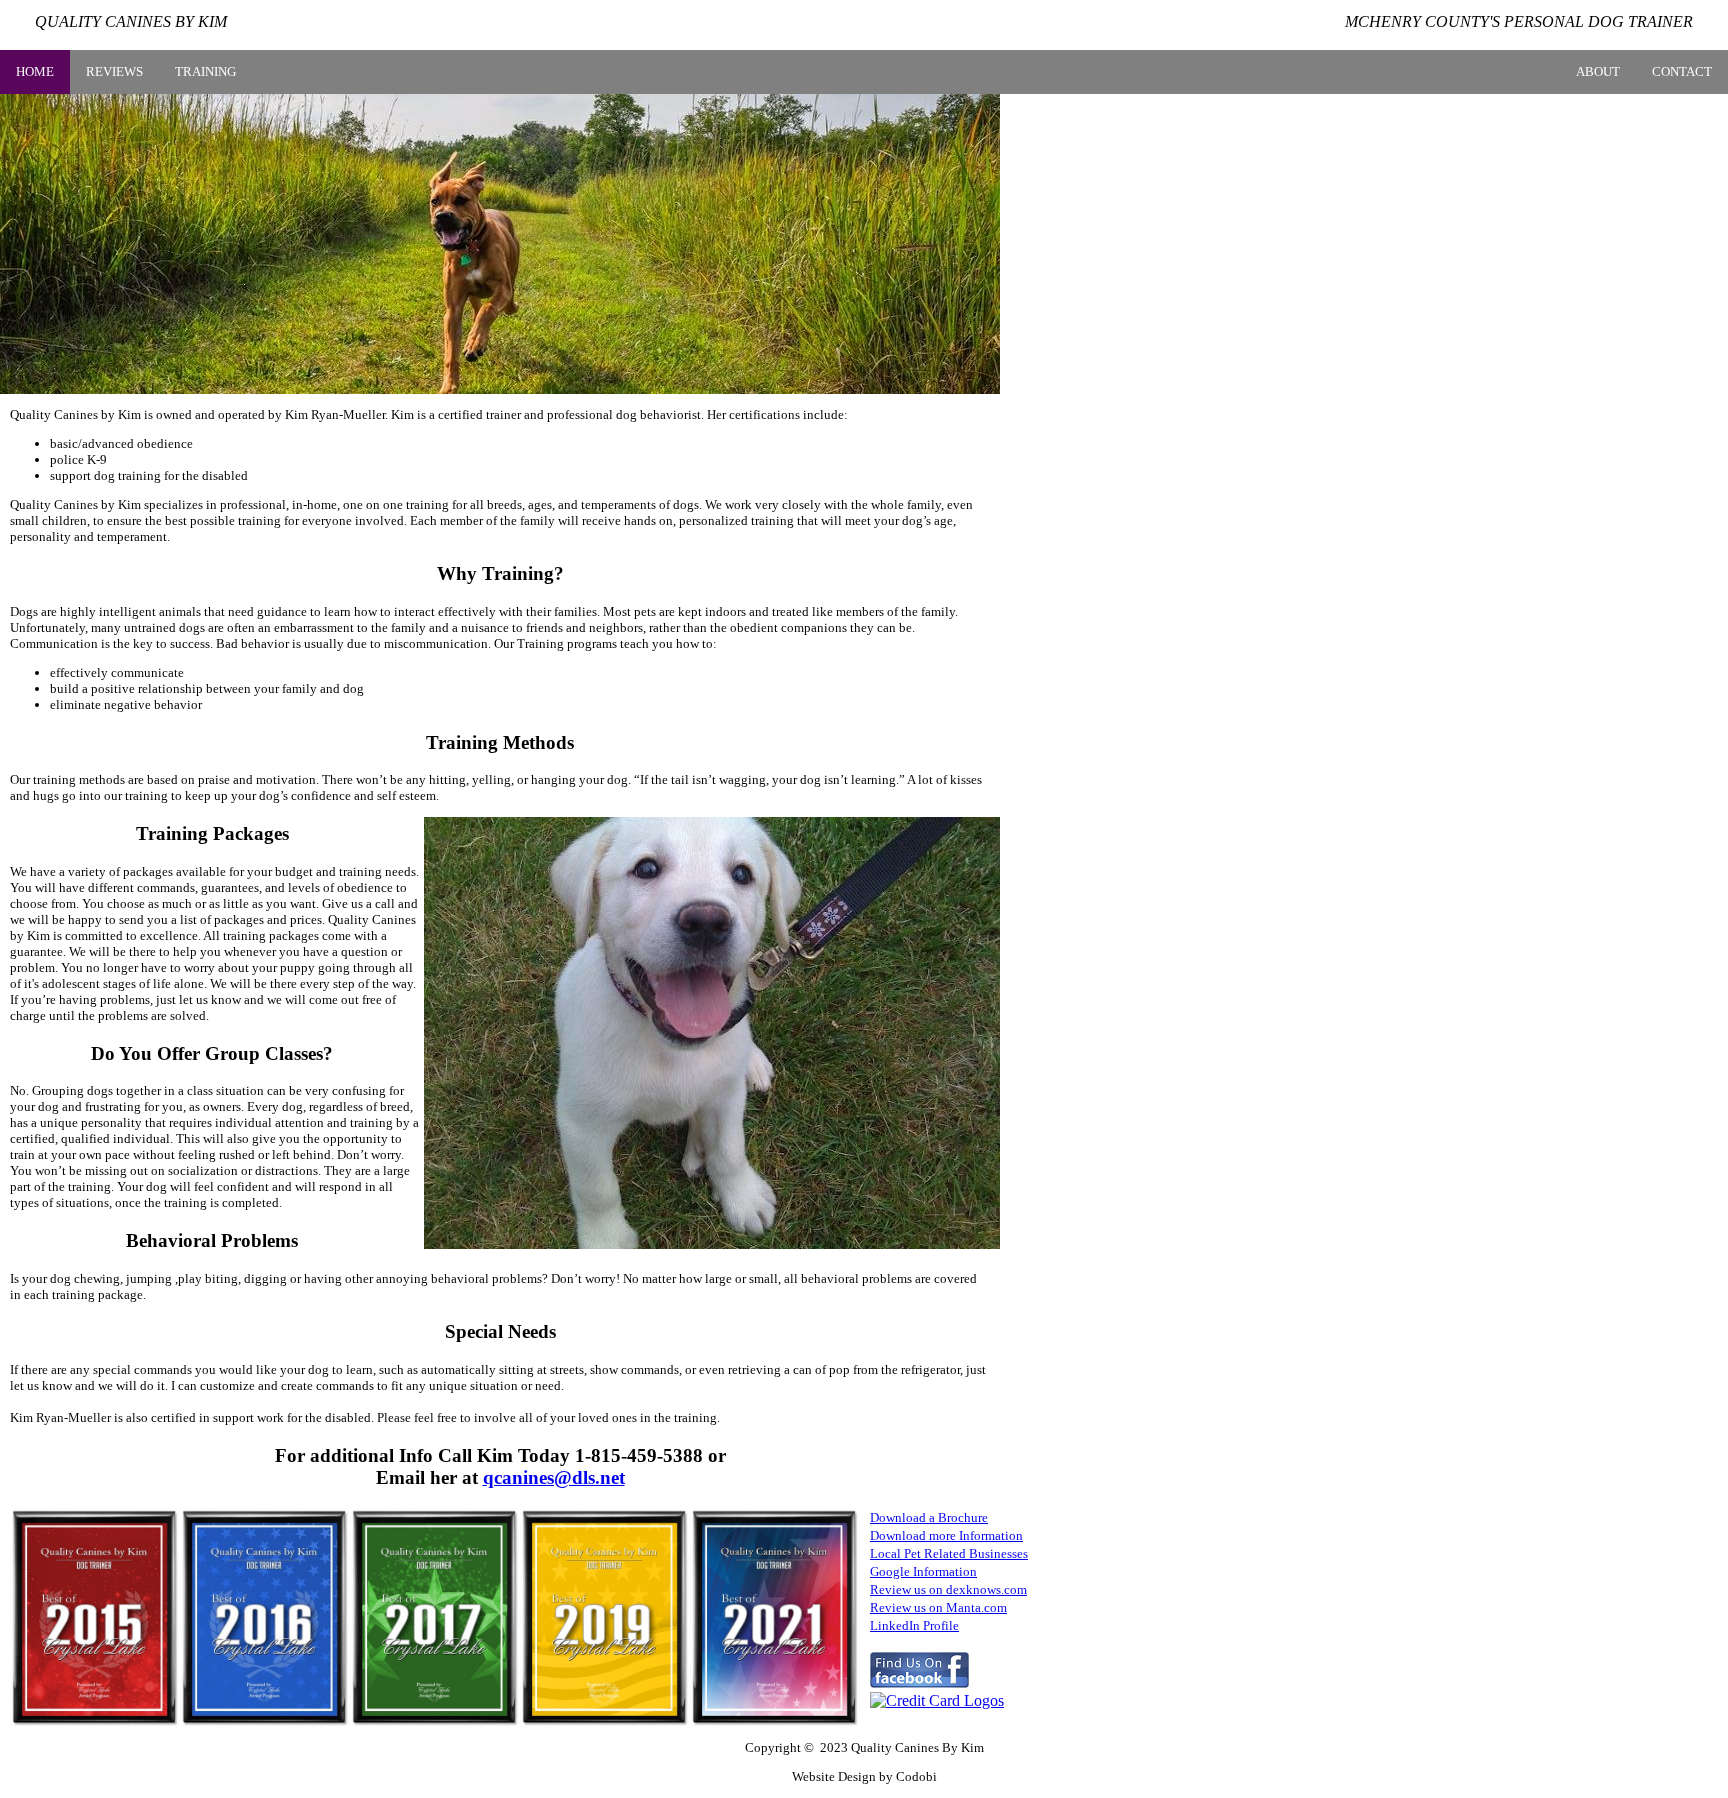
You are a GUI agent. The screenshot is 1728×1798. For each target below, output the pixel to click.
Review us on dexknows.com (948, 1589)
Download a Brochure (929, 1517)
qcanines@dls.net (554, 1477)
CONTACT (1682, 71)
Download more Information (946, 1535)
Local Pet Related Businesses (949, 1553)
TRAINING (205, 71)
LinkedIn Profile (914, 1625)
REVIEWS (114, 71)
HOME (35, 71)
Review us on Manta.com (938, 1607)
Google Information (923, 1571)
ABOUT (1598, 71)
